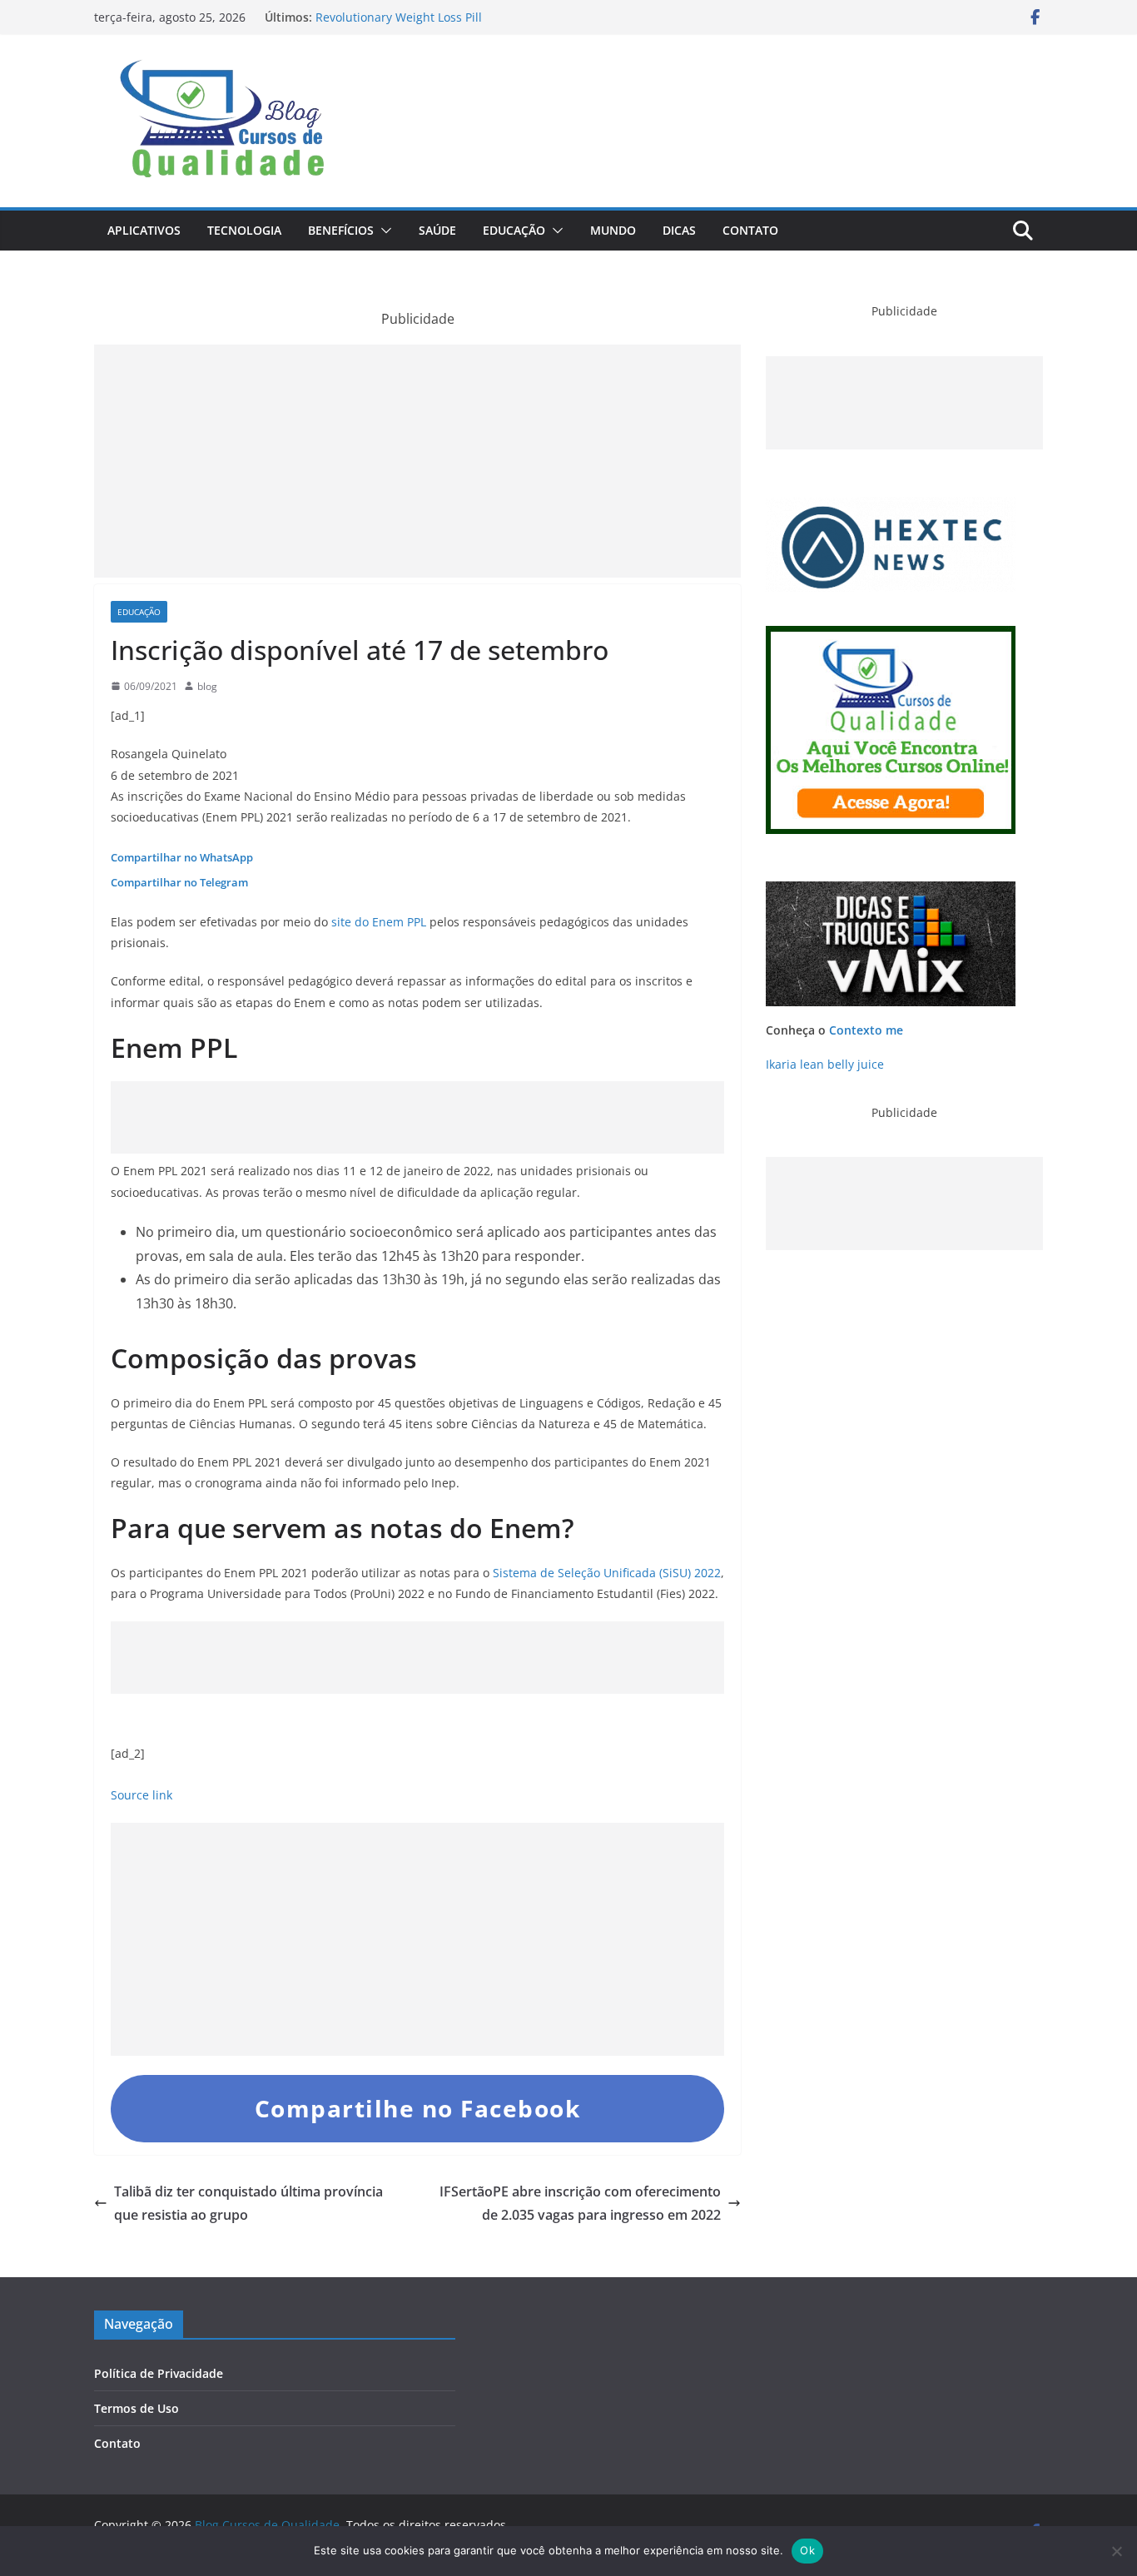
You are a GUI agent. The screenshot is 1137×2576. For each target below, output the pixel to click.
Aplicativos (144, 230)
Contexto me (866, 1030)
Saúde (437, 230)
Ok (807, 2550)
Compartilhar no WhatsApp (182, 857)
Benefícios (341, 230)
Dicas (679, 230)
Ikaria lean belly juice (825, 1064)
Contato (750, 230)
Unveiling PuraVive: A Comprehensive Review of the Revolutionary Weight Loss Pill (459, 23)
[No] (1116, 2551)
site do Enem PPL (379, 922)
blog (207, 686)
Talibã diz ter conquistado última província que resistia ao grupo (248, 2204)
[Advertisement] (417, 461)
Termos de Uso (137, 2408)
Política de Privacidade (159, 2373)
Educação (514, 230)
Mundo (613, 230)
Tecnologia (244, 230)
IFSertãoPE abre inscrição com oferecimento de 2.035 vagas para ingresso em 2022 (580, 2204)
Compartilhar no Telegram (179, 882)
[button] (383, 231)
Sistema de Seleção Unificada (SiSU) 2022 (607, 1573)
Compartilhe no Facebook (418, 2108)
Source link (142, 1795)
